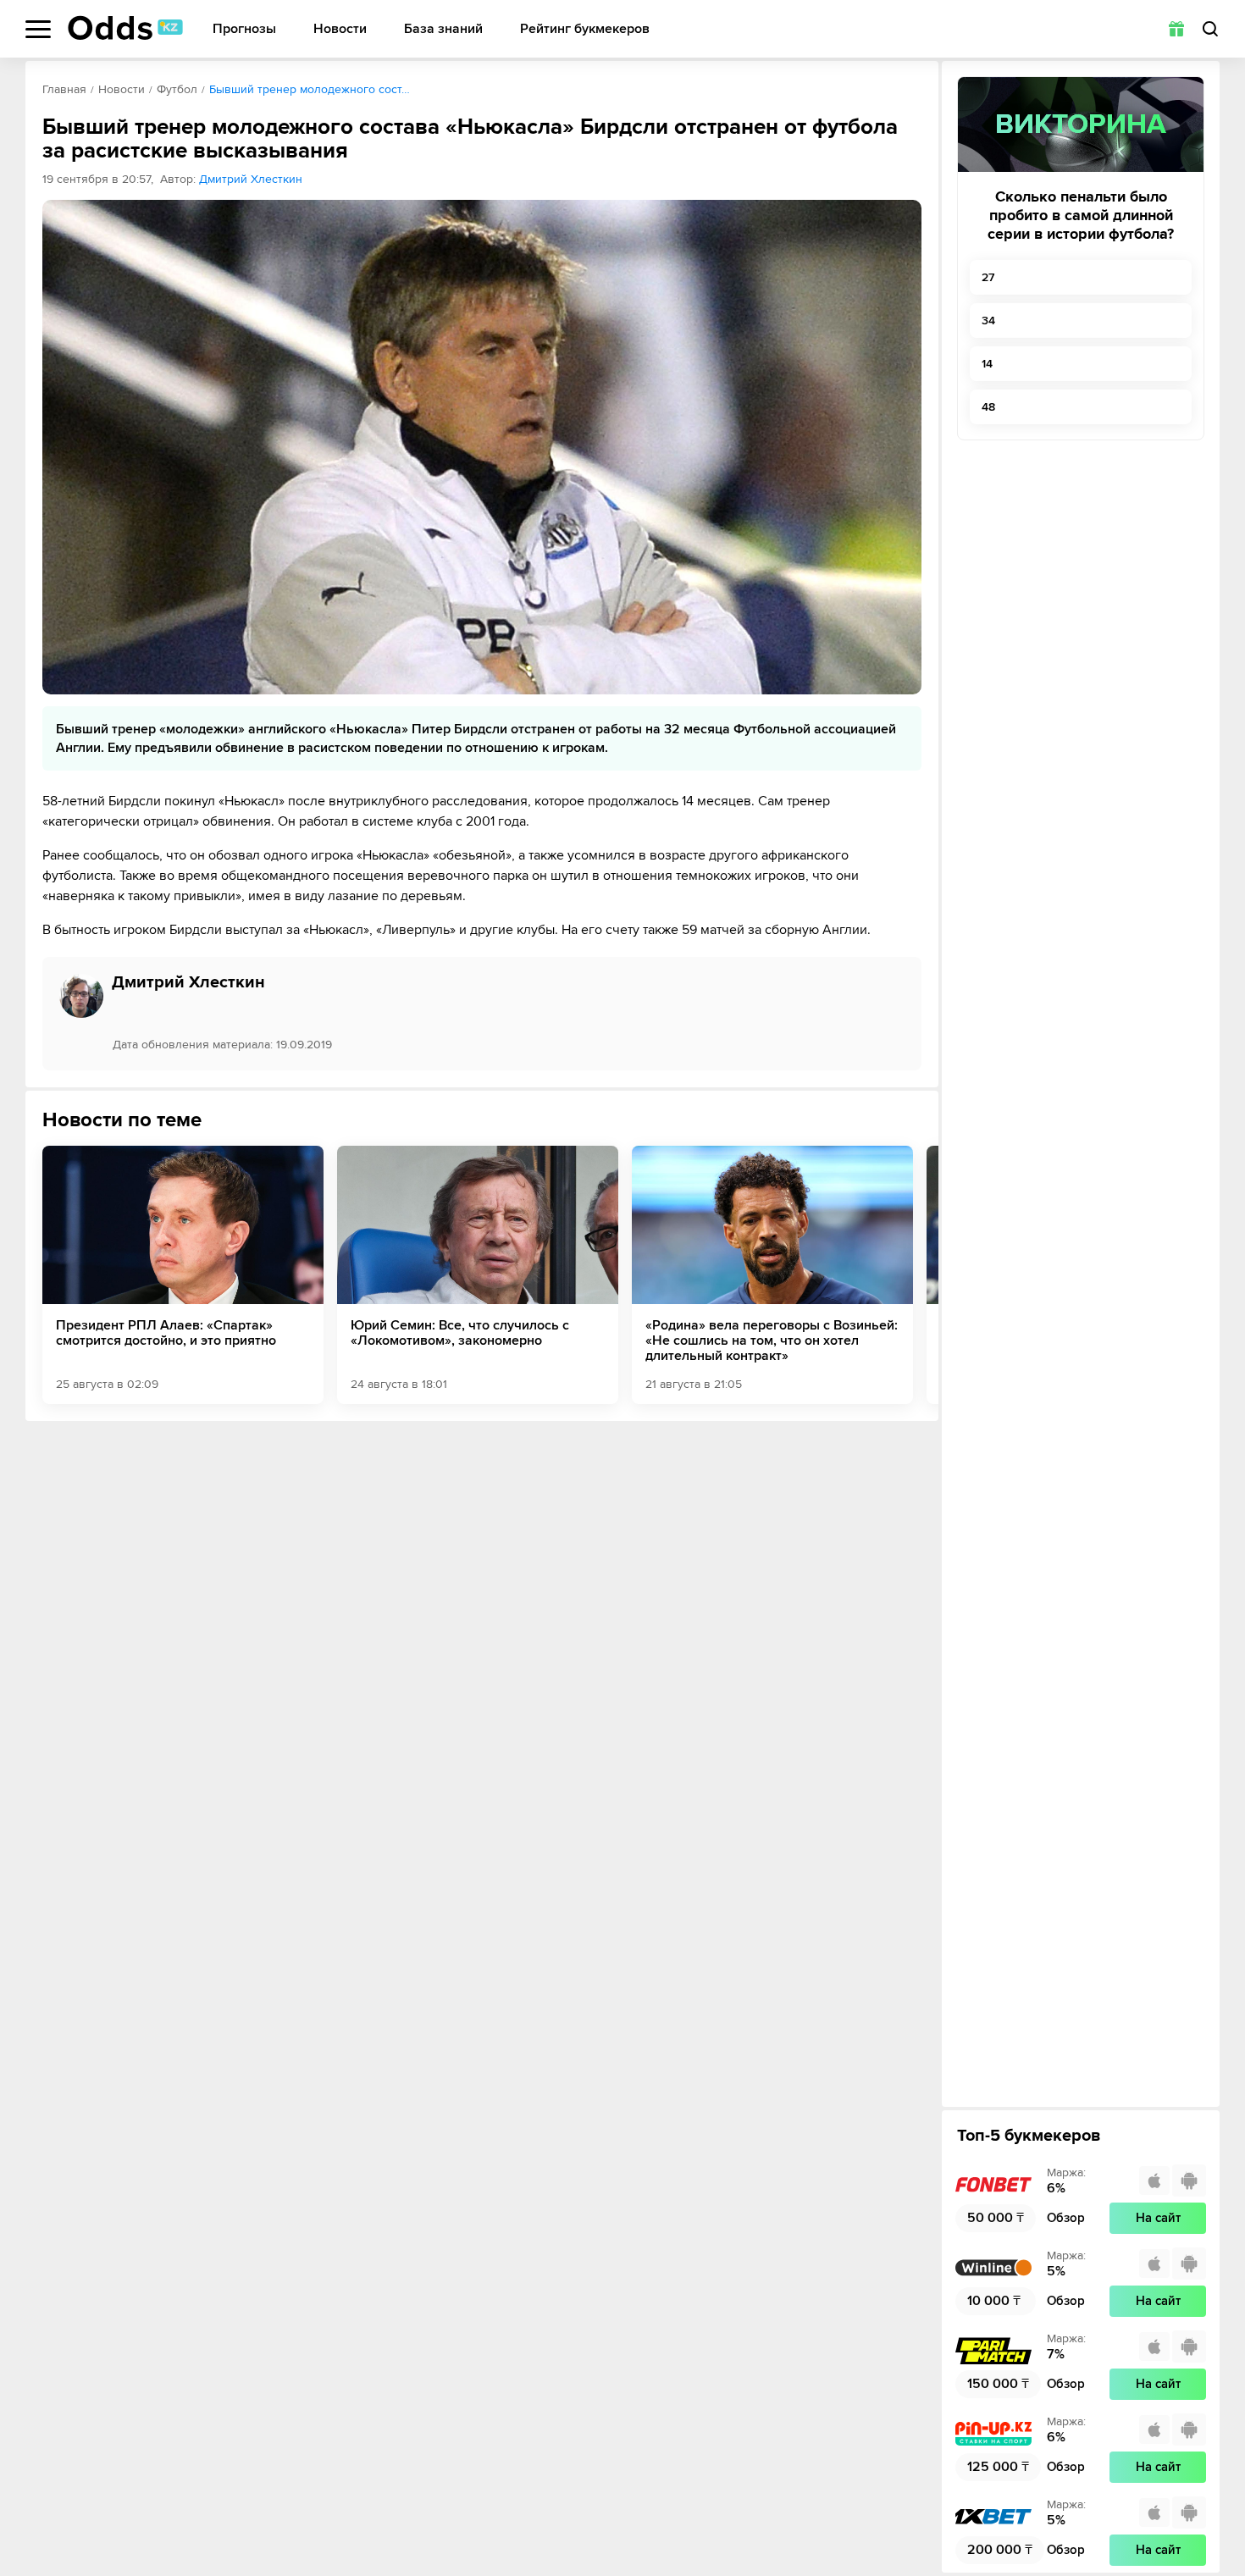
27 (988, 277)
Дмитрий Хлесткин (251, 179)
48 (988, 407)
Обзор (1066, 2218)
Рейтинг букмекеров (585, 29)
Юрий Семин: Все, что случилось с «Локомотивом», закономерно (460, 1333)
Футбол (177, 89)
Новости (340, 29)
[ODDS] (125, 28)
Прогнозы (244, 29)
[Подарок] (1176, 29)
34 (988, 321)
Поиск (1210, 29)
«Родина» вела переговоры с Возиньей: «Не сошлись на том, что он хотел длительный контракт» (772, 1341)
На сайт (1158, 2218)
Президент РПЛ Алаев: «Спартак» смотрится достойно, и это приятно (166, 1333)
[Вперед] (913, 1274)
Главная (64, 89)
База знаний (443, 29)
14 (987, 364)
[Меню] (38, 29)
